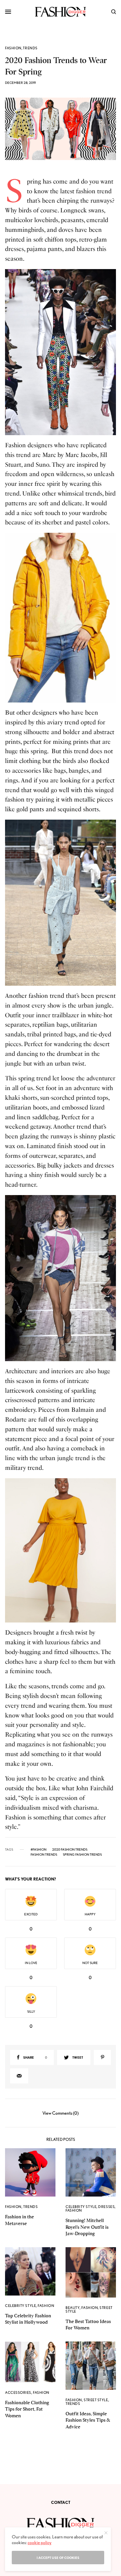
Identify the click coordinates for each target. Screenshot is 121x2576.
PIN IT (64, 352)
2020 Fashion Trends (70, 1849)
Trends (30, 48)
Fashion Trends (44, 1854)
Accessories (18, 2392)
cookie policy (39, 2542)
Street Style (96, 2400)
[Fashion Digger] (60, 12)
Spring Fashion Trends (82, 1854)
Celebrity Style (81, 2207)
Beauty (73, 2308)
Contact (61, 2502)
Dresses (106, 2207)
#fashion (38, 1849)
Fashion (13, 48)
